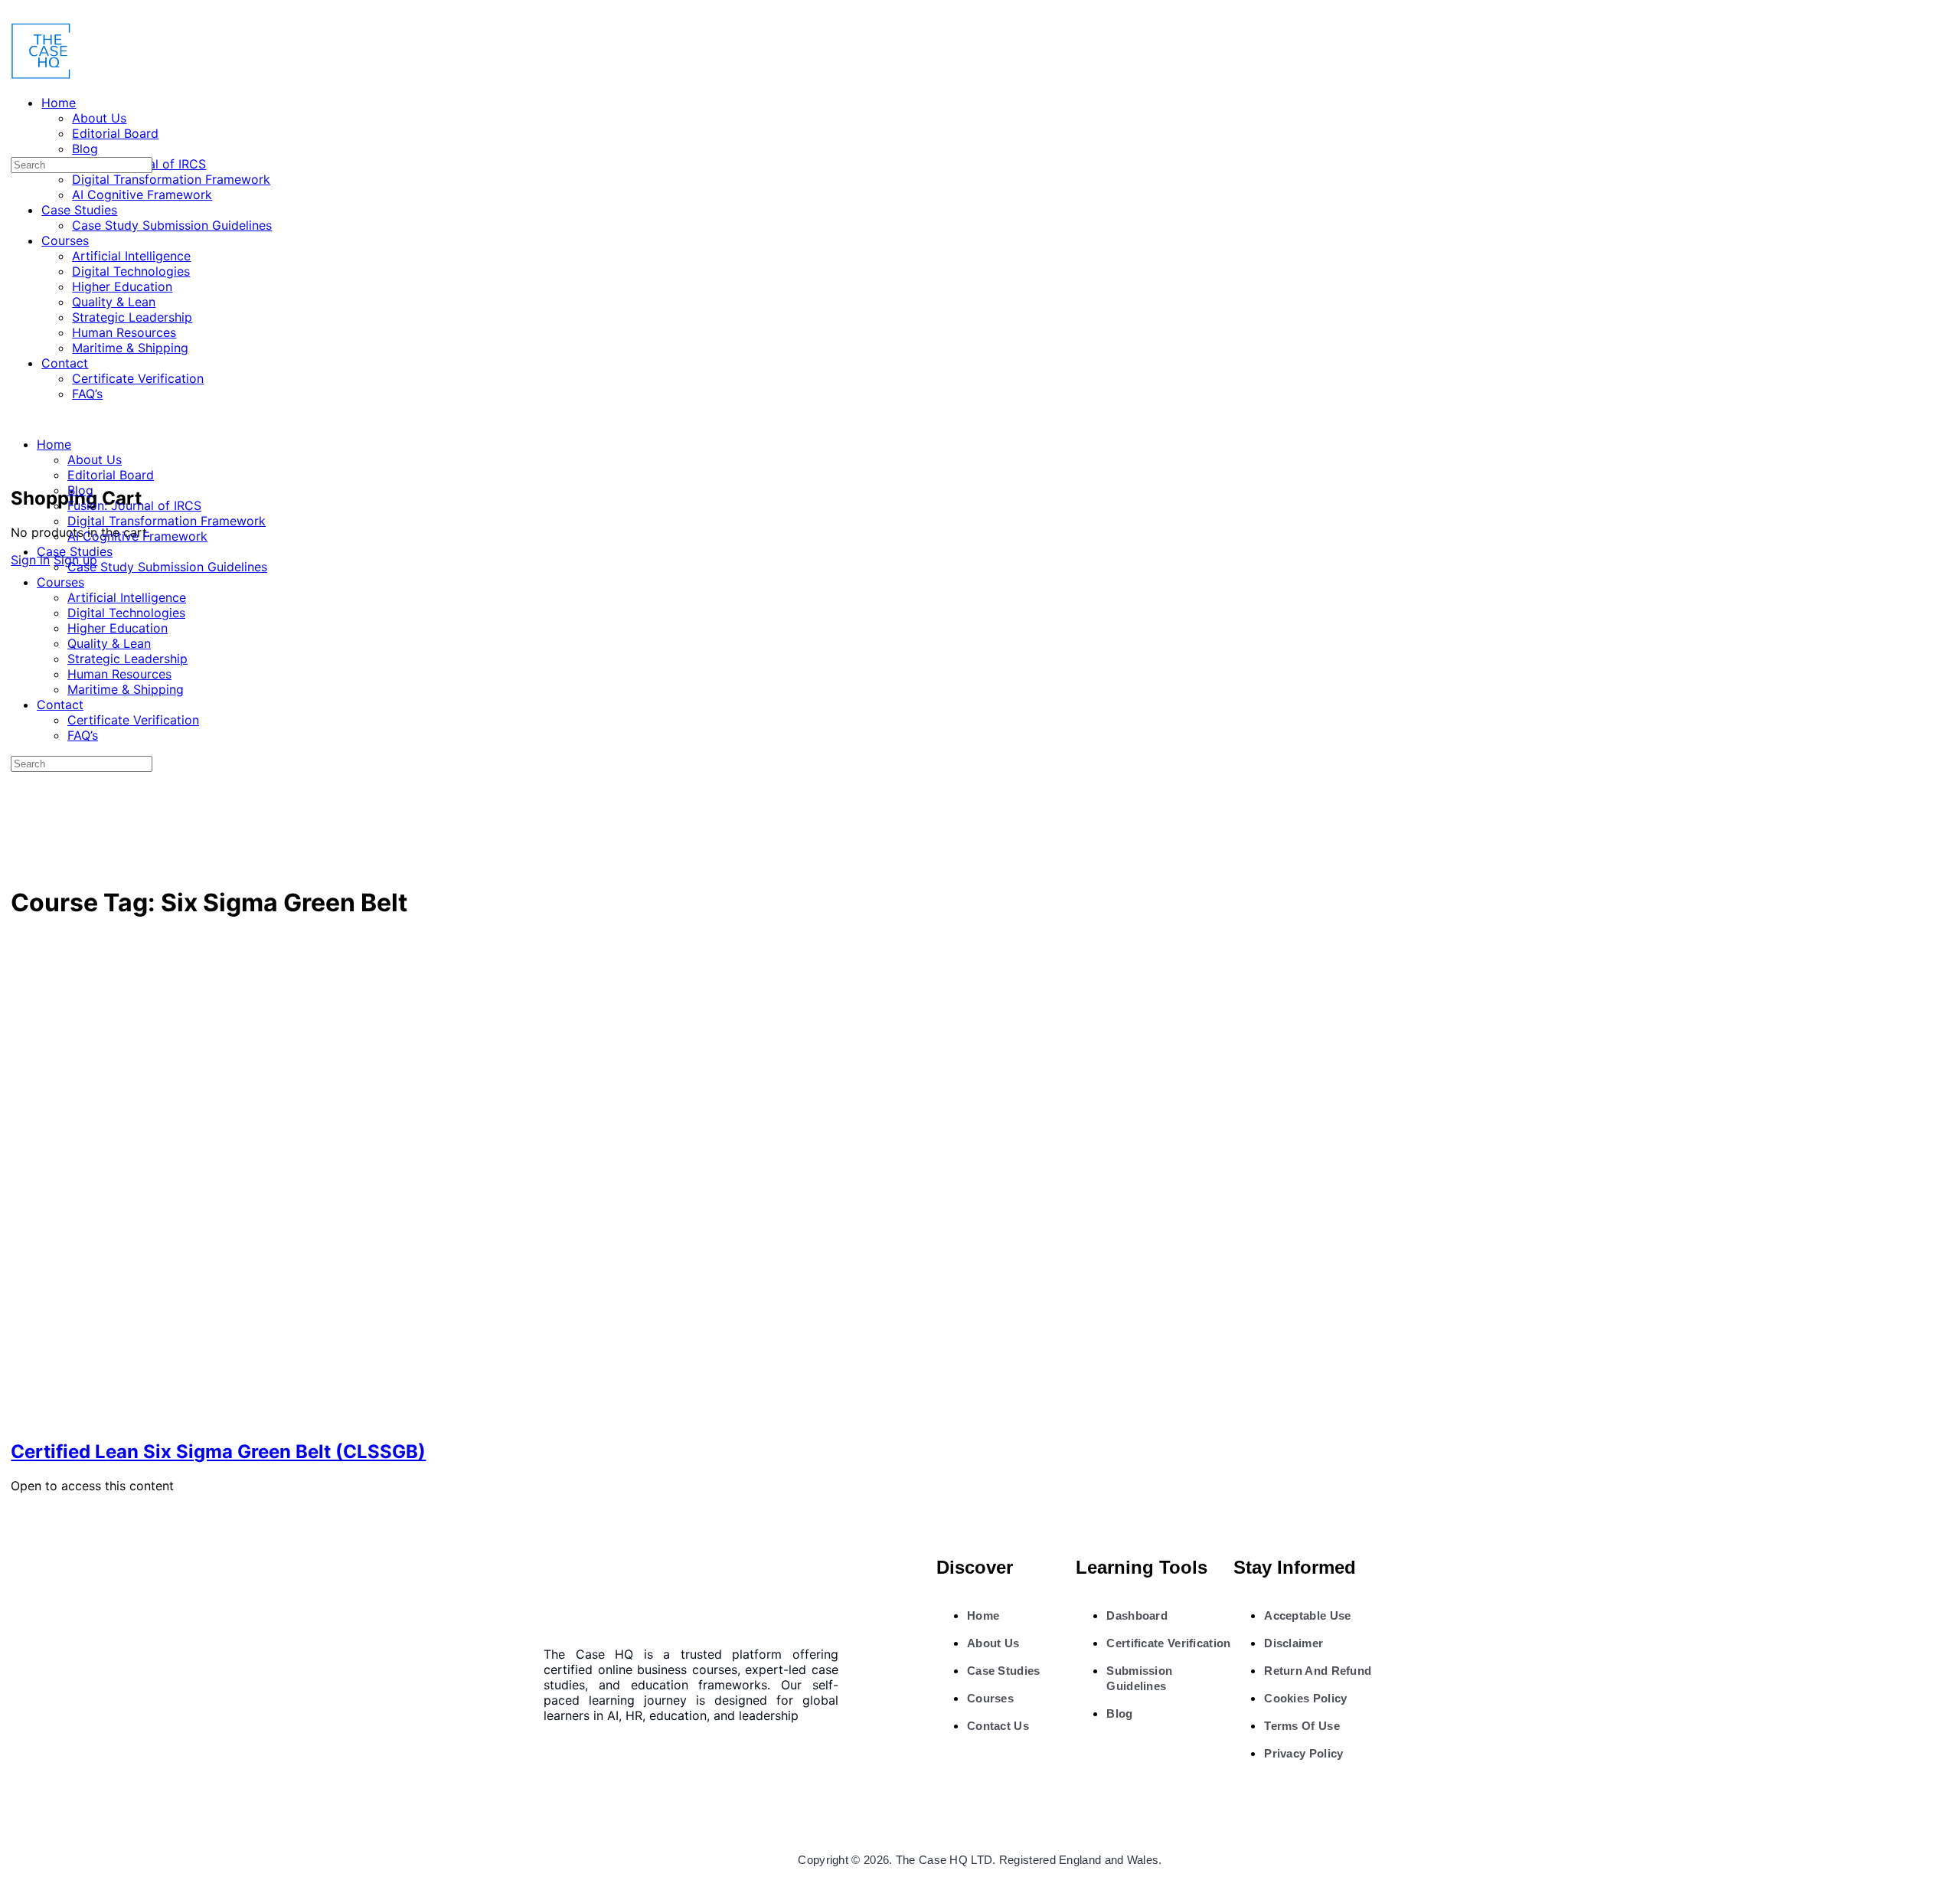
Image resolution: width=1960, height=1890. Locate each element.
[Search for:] (82, 164)
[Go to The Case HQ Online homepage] (41, 75)
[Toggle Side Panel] (19, 14)
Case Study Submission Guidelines (167, 567)
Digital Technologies (126, 613)
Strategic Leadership (127, 659)
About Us (95, 459)
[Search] (19, 449)
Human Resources (119, 674)
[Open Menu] (15, 72)
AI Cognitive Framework (137, 536)
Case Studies (75, 551)
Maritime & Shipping (126, 689)
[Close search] (19, 821)
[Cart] (19, 464)
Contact (60, 705)
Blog (80, 490)
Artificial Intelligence (127, 597)
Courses (60, 582)
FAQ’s (83, 735)
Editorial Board (111, 475)
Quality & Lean (109, 643)
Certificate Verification (133, 720)
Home (54, 444)
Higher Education (118, 628)
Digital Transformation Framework (167, 521)
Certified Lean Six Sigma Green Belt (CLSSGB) (218, 1452)
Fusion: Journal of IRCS (134, 505)
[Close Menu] (15, 417)
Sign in (30, 560)
